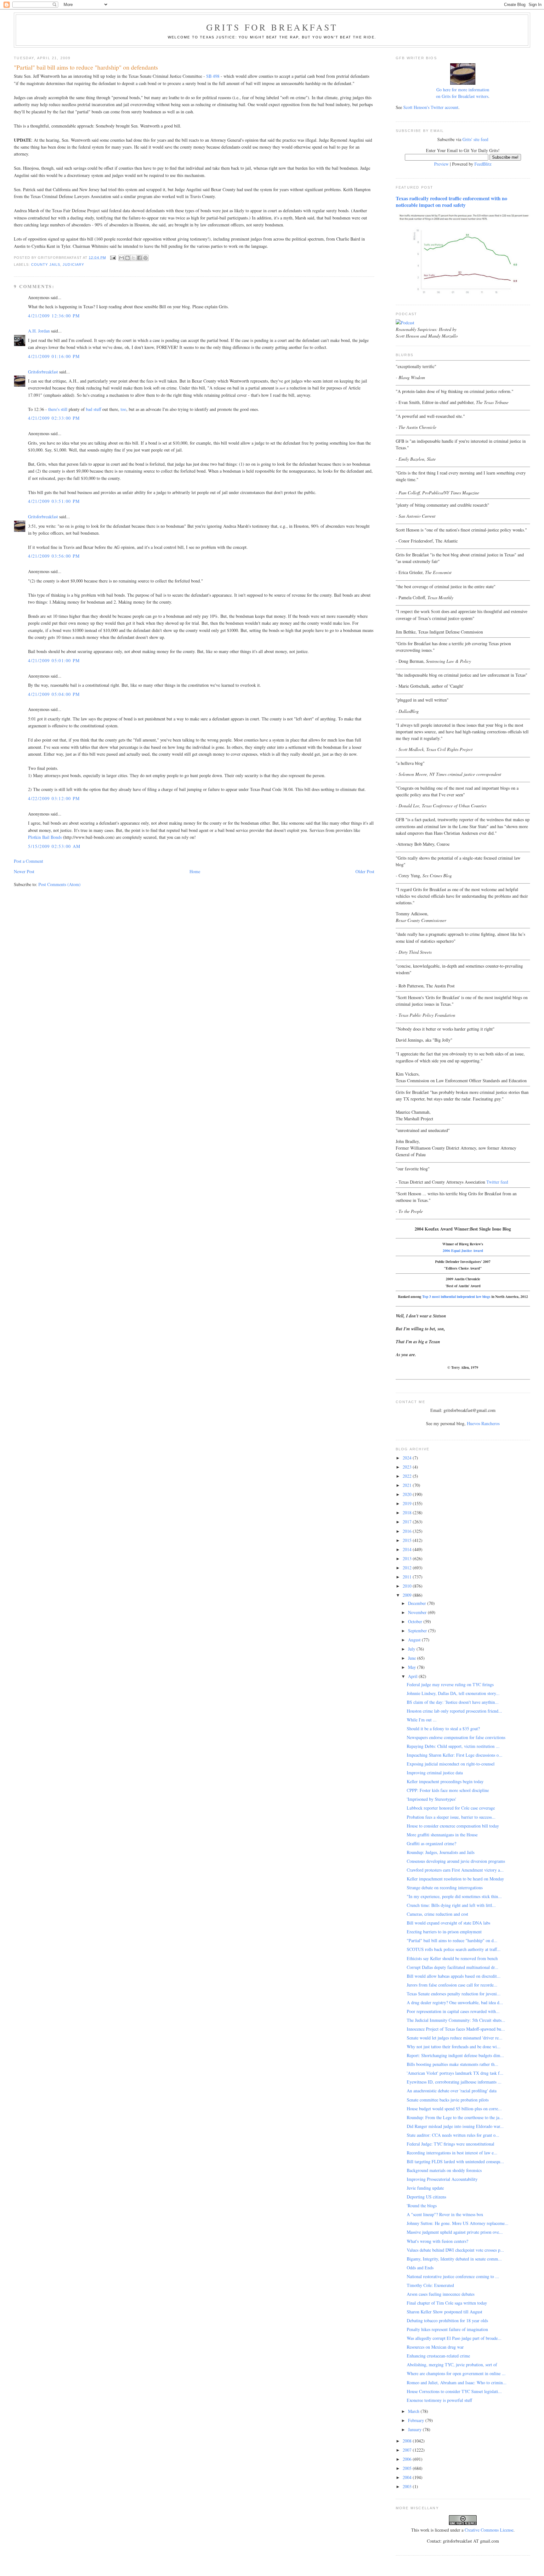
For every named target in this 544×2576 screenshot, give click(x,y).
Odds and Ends (420, 2268)
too (123, 409)
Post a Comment (28, 861)
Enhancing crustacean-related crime (438, 2356)
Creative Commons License (489, 2530)
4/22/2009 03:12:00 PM (54, 798)
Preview (441, 164)
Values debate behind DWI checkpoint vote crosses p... (455, 2250)
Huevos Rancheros (483, 1423)
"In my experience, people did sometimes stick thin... (454, 1896)
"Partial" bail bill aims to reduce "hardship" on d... (452, 1940)
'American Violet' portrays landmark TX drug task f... (455, 2073)
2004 (408, 2477)
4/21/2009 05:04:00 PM (54, 694)
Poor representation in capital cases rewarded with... (453, 2011)
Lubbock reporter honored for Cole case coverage (451, 1808)
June (413, 1658)
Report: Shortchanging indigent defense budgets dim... (455, 2055)
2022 (408, 1476)
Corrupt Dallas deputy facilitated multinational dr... (453, 1967)
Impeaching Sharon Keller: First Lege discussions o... (455, 1755)
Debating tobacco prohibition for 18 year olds (447, 2320)
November (418, 1612)
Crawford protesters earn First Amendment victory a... (455, 1870)
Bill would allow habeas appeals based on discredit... (454, 1976)
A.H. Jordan (39, 331)
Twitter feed (497, 1182)
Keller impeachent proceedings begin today (445, 1781)
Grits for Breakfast (272, 27)
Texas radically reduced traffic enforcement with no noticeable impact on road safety (451, 202)
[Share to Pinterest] (145, 258)
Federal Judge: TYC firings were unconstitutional (450, 2144)
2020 (408, 1494)
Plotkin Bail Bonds (45, 837)
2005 (408, 2468)
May (413, 1667)
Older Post (365, 871)
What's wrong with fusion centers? (437, 2241)
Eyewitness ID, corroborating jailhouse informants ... (454, 2082)
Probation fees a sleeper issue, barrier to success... (451, 1817)
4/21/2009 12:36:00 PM (54, 316)
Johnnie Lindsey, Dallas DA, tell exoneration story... (453, 1693)
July (412, 1649)
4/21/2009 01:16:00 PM (54, 356)
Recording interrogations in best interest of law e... (452, 2153)
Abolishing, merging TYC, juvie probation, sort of (452, 2365)
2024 (408, 1458)
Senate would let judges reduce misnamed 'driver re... (455, 2038)
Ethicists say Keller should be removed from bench (452, 1958)
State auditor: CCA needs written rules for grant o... (453, 2135)
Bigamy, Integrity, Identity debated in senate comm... (454, 2259)
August (415, 1640)
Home (195, 871)
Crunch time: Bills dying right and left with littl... (451, 1905)
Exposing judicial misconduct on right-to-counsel (451, 1764)
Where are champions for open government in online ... (456, 2373)
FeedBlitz (483, 164)
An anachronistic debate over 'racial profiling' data (452, 2091)
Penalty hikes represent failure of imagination (447, 2329)
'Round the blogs (422, 2206)
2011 (408, 1577)
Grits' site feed (475, 139)
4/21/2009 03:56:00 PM (54, 556)
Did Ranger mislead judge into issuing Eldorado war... (455, 2126)
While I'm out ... (422, 1720)
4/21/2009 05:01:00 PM (54, 660)
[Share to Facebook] (139, 258)
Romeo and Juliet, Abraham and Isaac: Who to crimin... (457, 2383)
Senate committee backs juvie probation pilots (448, 2100)
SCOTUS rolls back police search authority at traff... (454, 1949)
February (417, 2420)
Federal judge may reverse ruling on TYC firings (450, 1684)
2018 (408, 1513)
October (416, 1621)
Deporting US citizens (426, 2197)
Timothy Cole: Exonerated (430, 2285)
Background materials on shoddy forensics (444, 2170)
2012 (408, 1568)
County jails (46, 264)
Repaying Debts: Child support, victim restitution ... (453, 1746)
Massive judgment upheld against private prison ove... (455, 2232)
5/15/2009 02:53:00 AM (54, 846)
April (413, 1676)
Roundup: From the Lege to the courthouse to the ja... (455, 2117)
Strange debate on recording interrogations (445, 1888)
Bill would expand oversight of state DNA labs (448, 1923)
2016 (408, 1531)
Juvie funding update (425, 2188)
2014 (408, 1549)
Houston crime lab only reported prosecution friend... (454, 1711)
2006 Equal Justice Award (463, 1251)
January (415, 2429)
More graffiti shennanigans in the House (442, 1835)
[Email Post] (113, 257)
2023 (408, 1467)
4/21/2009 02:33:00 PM (54, 418)
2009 (408, 1595)
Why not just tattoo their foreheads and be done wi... (454, 2047)
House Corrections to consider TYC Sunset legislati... (454, 2391)
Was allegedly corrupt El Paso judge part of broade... (454, 2338)
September (418, 1631)
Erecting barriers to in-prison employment (444, 1932)
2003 (408, 2486)
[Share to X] (133, 258)
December (418, 1603)
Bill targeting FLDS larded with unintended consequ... (455, 2161)
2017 (408, 1522)
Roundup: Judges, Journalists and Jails (441, 1852)
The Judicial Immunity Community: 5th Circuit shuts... (456, 2020)
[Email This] (122, 258)
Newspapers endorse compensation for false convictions (456, 1737)
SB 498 (213, 76)
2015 (408, 1540)
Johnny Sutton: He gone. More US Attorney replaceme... (458, 2223)
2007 (408, 2450)
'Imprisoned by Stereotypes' (431, 1799)
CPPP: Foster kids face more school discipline (448, 1790)
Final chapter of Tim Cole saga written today (447, 2303)
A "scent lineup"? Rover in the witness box (445, 2214)
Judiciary (73, 264)
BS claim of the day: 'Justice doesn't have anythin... (453, 1702)
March (414, 2411)
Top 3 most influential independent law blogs (456, 1297)
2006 (408, 2459)
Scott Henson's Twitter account (431, 107)
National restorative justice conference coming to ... (453, 2276)
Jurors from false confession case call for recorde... (452, 1985)
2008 (408, 2441)
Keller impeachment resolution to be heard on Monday (455, 1879)
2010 (408, 1586)
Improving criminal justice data (435, 1773)
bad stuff (93, 409)
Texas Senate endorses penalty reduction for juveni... (454, 1994)
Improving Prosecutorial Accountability (442, 2179)
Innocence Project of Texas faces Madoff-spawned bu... (456, 2029)
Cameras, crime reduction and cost (437, 1914)
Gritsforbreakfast (43, 372)
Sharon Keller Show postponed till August (445, 2312)
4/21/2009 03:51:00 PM (54, 501)
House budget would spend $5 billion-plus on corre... (454, 2109)
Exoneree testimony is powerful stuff (439, 2400)
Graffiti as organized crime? (431, 1843)
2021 (408, 1485)
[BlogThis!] (127, 258)
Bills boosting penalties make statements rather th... (453, 2064)
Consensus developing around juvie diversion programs (456, 1861)
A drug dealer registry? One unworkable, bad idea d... (455, 2002)
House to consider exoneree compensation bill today (453, 1826)
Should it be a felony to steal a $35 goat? (443, 1729)
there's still (58, 409)
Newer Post (24, 871)
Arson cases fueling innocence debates (441, 2294)
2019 (408, 1503)
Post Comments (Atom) (59, 884)
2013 (408, 1558)
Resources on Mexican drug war (435, 2347)
